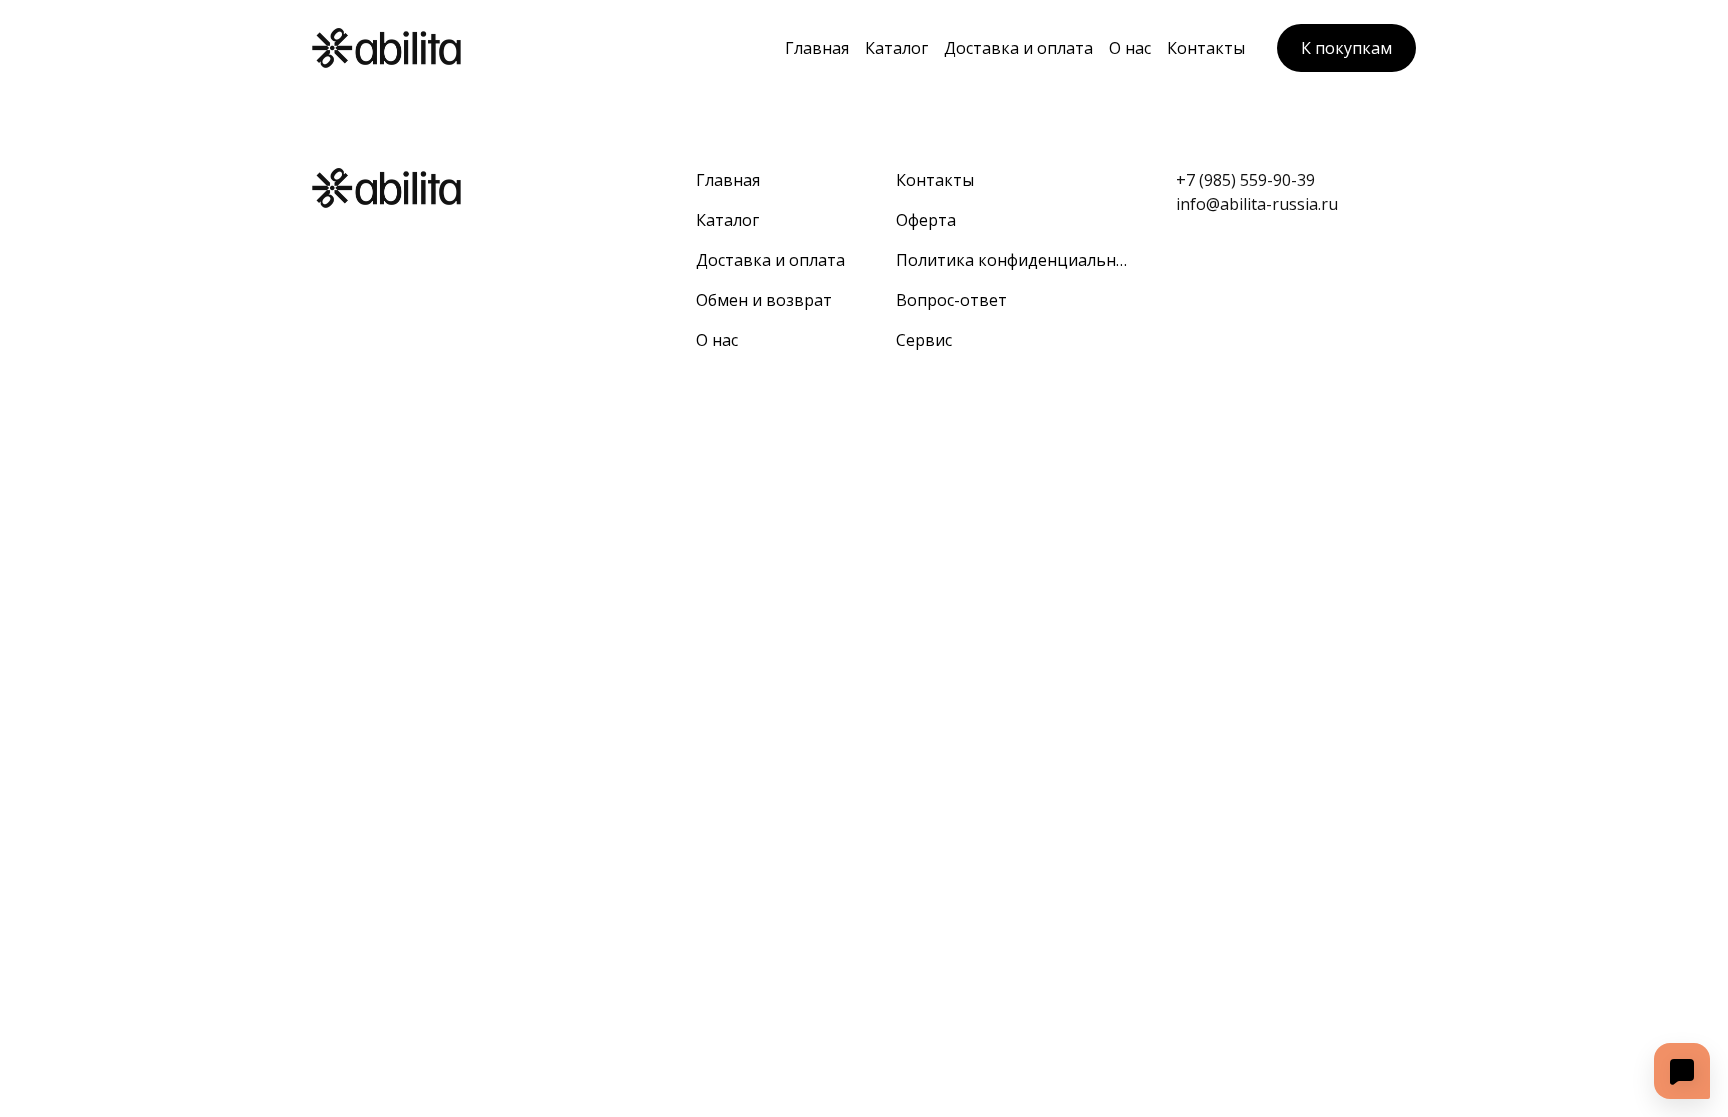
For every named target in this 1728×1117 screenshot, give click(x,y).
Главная (817, 48)
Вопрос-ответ (951, 300)
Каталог (896, 48)
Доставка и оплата (1018, 48)
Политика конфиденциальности (1012, 260)
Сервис (924, 340)
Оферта (926, 220)
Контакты (1206, 48)
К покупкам (1346, 48)
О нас (1130, 48)
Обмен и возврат (764, 300)
